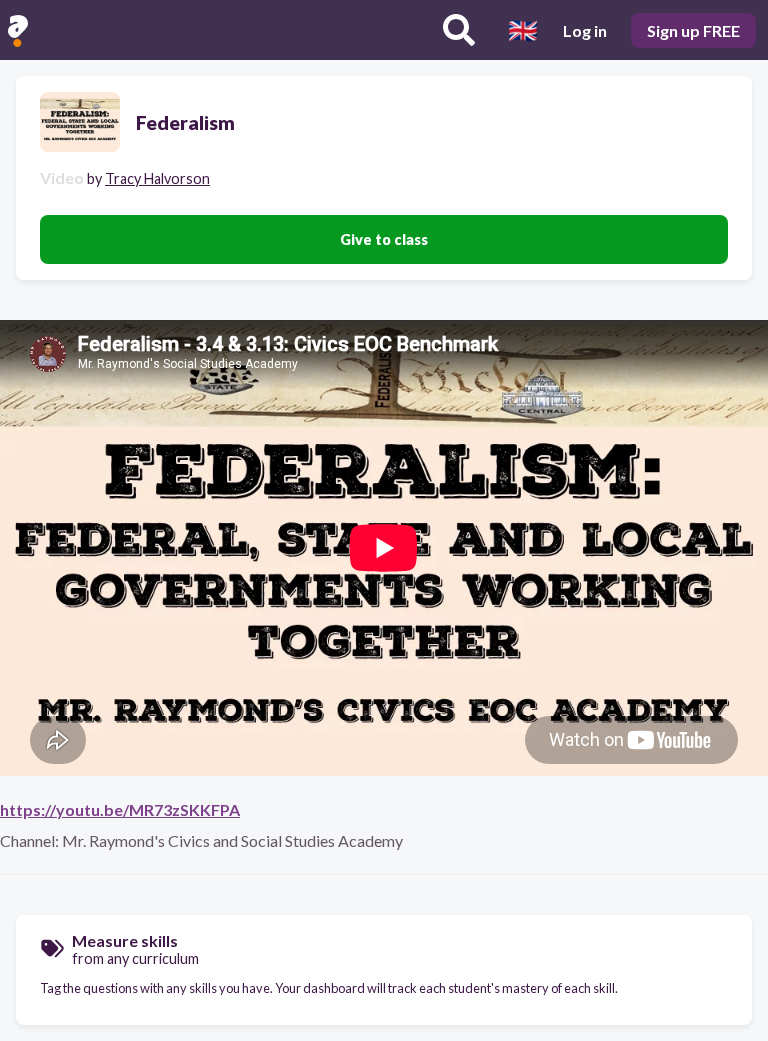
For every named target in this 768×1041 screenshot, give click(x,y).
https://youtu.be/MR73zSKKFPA (120, 809)
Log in (585, 30)
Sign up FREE (693, 30)
